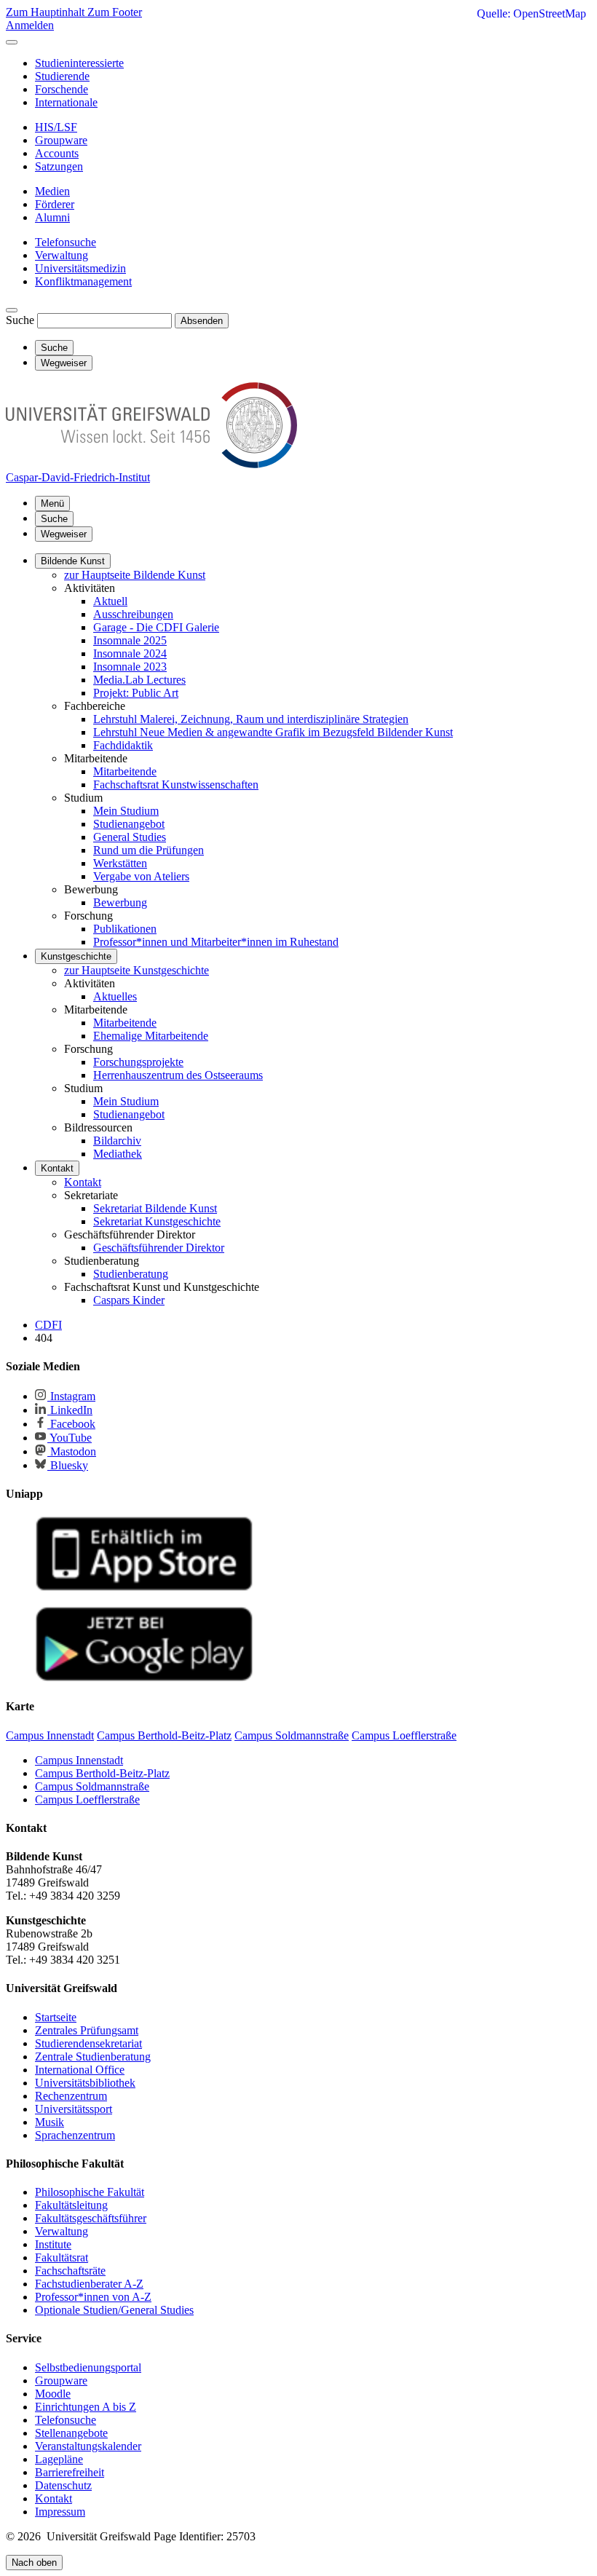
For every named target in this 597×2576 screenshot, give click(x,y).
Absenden (202, 321)
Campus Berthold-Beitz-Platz (102, 1773)
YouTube (70, 1438)
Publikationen (125, 929)
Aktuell (110, 601)
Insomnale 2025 (130, 640)
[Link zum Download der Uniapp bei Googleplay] (144, 1678)
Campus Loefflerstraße (87, 1799)
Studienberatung (131, 1274)
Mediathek (118, 1154)
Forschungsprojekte (138, 1062)
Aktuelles (115, 996)
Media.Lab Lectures (139, 680)
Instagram (71, 1396)
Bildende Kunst (73, 561)
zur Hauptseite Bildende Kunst (135, 575)
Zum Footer (115, 12)
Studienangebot (129, 824)
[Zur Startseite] (151, 464)
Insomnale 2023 (130, 667)
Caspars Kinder (129, 1300)
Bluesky (68, 1465)
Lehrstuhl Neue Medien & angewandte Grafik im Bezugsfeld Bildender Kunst (273, 732)
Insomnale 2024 (130, 653)
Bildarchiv (117, 1141)
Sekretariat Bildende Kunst (155, 1208)
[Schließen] (12, 42)
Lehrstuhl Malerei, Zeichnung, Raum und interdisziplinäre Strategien (251, 719)
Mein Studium (126, 811)
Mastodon (72, 1451)
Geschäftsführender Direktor (159, 1248)
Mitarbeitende (125, 771)
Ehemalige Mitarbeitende (151, 1036)
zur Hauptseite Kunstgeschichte (137, 970)
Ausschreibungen (133, 614)
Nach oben (34, 2563)
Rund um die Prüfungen (149, 850)
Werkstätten (120, 863)
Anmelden (30, 25)
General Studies (130, 837)
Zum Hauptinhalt (47, 12)
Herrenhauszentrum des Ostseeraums (178, 1075)
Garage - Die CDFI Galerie (156, 627)
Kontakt (57, 1168)
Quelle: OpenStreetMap (531, 13)
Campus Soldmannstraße (92, 1786)
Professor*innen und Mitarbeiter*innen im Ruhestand (216, 942)
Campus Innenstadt (79, 1760)
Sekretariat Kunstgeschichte (157, 1221)
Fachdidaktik (123, 745)
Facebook (71, 1424)
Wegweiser (64, 534)
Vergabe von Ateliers (141, 876)
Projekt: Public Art (136, 693)
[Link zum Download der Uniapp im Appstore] (144, 1588)
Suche (20, 320)
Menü (52, 503)
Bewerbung (120, 902)
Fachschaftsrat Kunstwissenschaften (176, 785)
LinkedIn (70, 1410)
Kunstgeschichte (76, 956)
